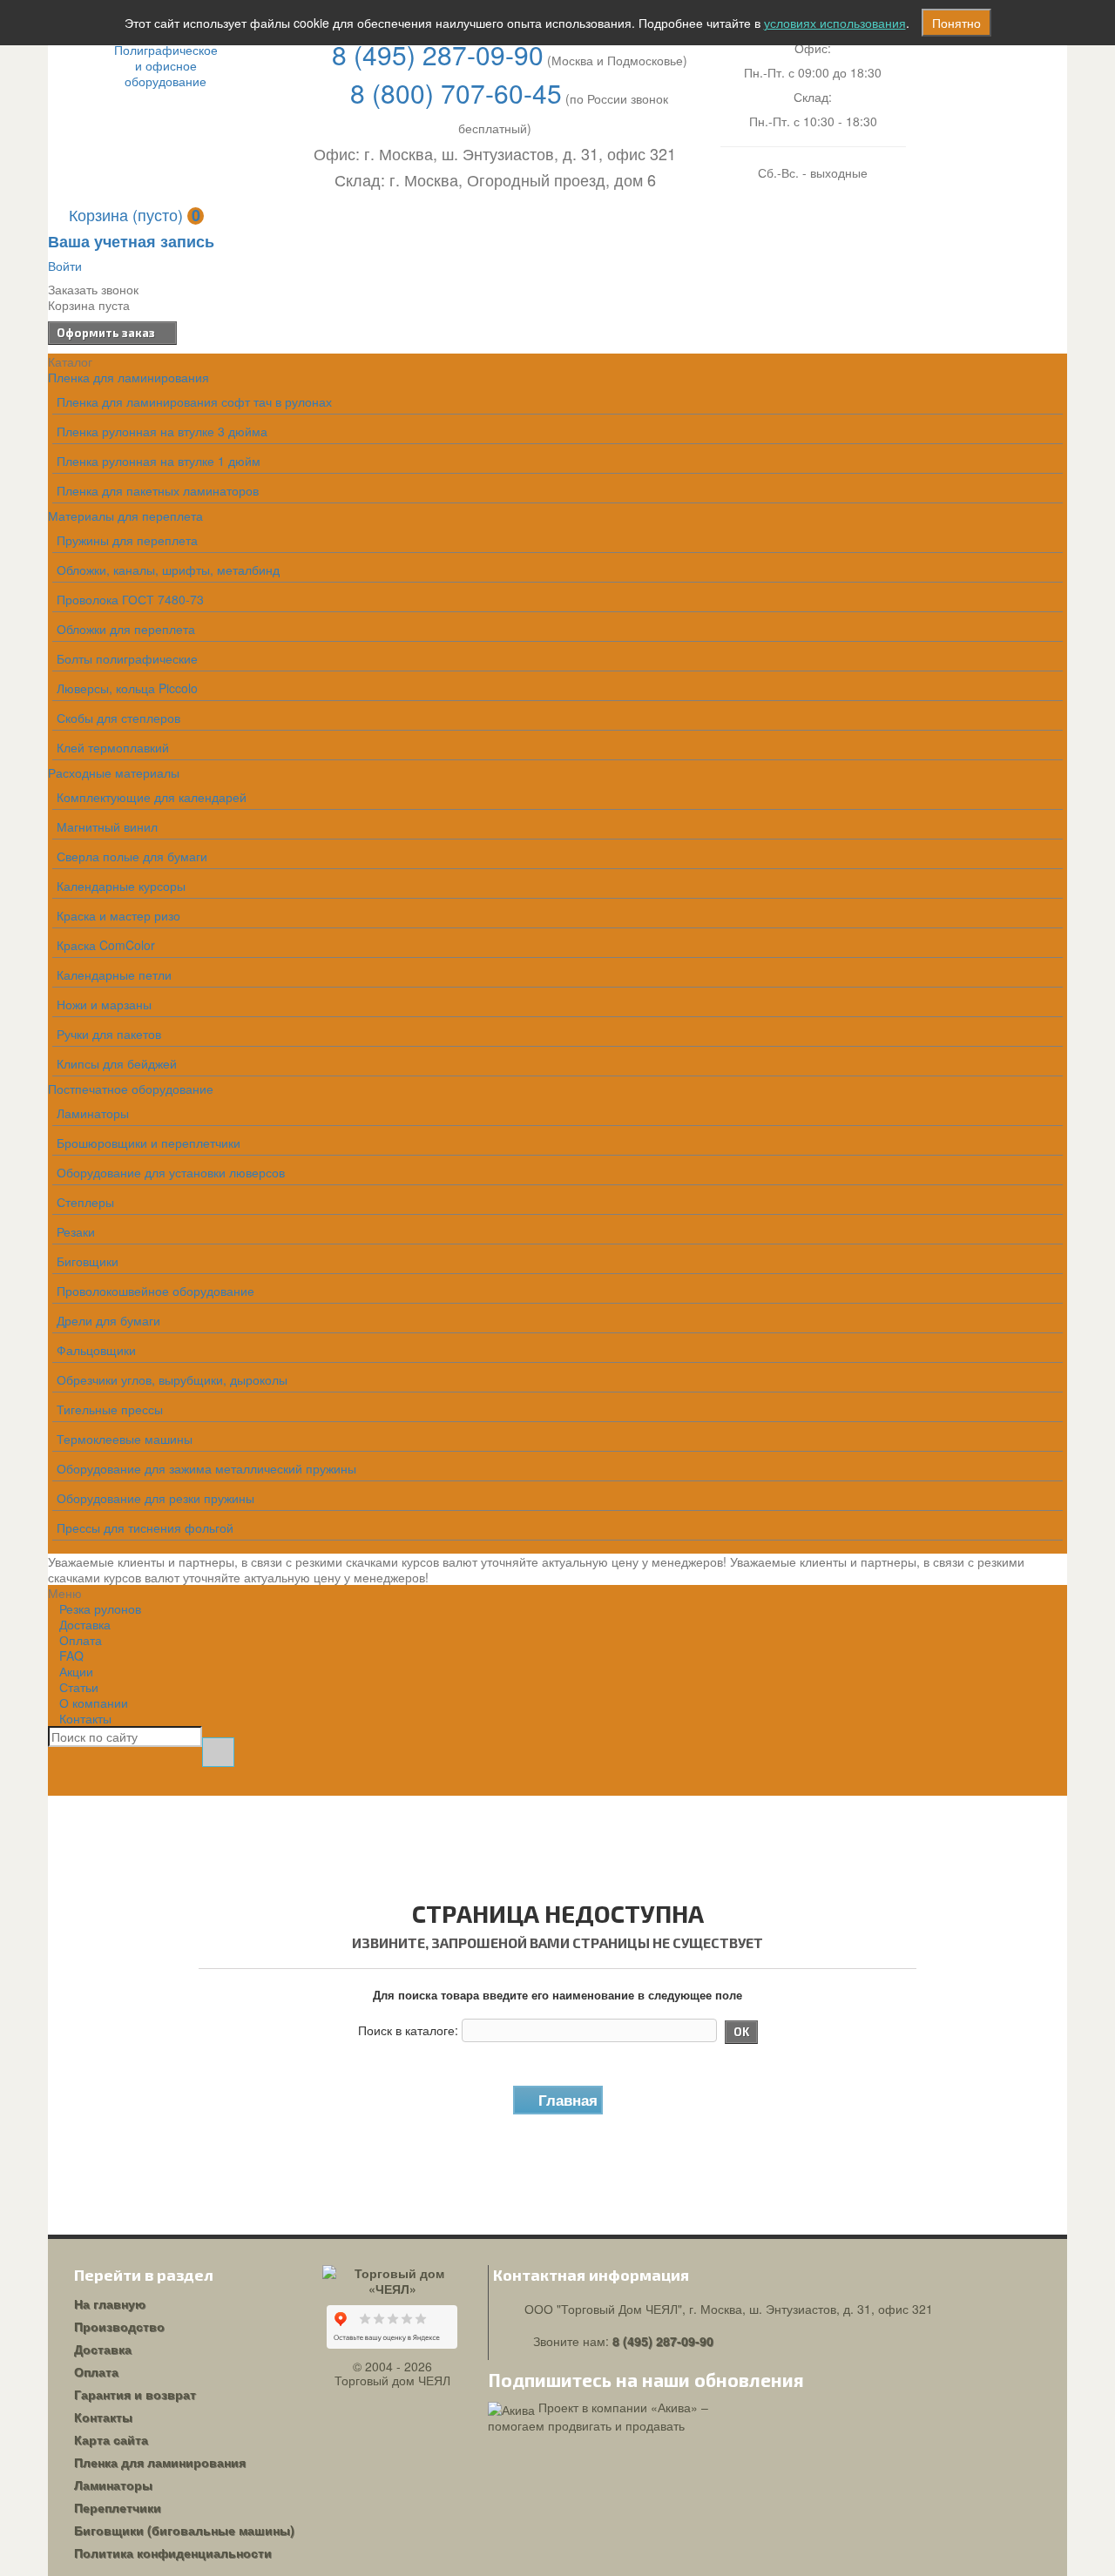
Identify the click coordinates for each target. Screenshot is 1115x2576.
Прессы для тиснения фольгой (145, 1527)
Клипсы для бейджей (117, 1063)
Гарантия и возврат (135, 2394)
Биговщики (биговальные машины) (184, 2530)
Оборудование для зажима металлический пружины (206, 1468)
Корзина (135, 214)
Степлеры (85, 1202)
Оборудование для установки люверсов (171, 1172)
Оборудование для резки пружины (155, 1498)
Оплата (96, 2371)
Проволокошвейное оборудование (155, 1291)
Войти (65, 266)
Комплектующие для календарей (152, 797)
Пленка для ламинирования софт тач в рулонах (194, 401)
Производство (119, 2326)
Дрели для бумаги (108, 1320)
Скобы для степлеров (118, 718)
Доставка (103, 2349)
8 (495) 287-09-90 (438, 54)
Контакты (85, 1718)
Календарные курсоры (121, 886)
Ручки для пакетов (109, 1034)
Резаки (76, 1231)
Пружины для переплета (127, 540)
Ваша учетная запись (131, 241)
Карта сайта (111, 2439)
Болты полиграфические (127, 658)
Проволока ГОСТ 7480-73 (130, 599)
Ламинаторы (93, 1113)
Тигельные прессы (110, 1409)
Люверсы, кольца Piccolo (127, 688)
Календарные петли (114, 974)
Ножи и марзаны (104, 1004)
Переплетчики (118, 2507)
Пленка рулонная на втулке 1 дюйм (159, 461)
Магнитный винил (107, 826)
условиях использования (835, 23)
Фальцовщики (96, 1350)
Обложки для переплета (126, 629)
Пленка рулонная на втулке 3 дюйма (162, 431)
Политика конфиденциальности (173, 2552)
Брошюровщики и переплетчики (149, 1143)
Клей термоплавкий (113, 747)
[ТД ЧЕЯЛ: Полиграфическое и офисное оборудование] (166, 65)
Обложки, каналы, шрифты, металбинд (168, 570)
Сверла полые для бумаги (132, 856)
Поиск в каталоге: (408, 2030)
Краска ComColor (106, 945)
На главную (110, 2303)
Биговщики (88, 1261)
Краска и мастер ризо (118, 915)
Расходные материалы (114, 772)
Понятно (956, 23)
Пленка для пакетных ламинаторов (158, 490)
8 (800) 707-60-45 (456, 93)
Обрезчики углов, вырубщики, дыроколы (172, 1379)
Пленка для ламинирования (128, 377)
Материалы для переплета (125, 516)
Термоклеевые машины (125, 1439)
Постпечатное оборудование (131, 1089)
